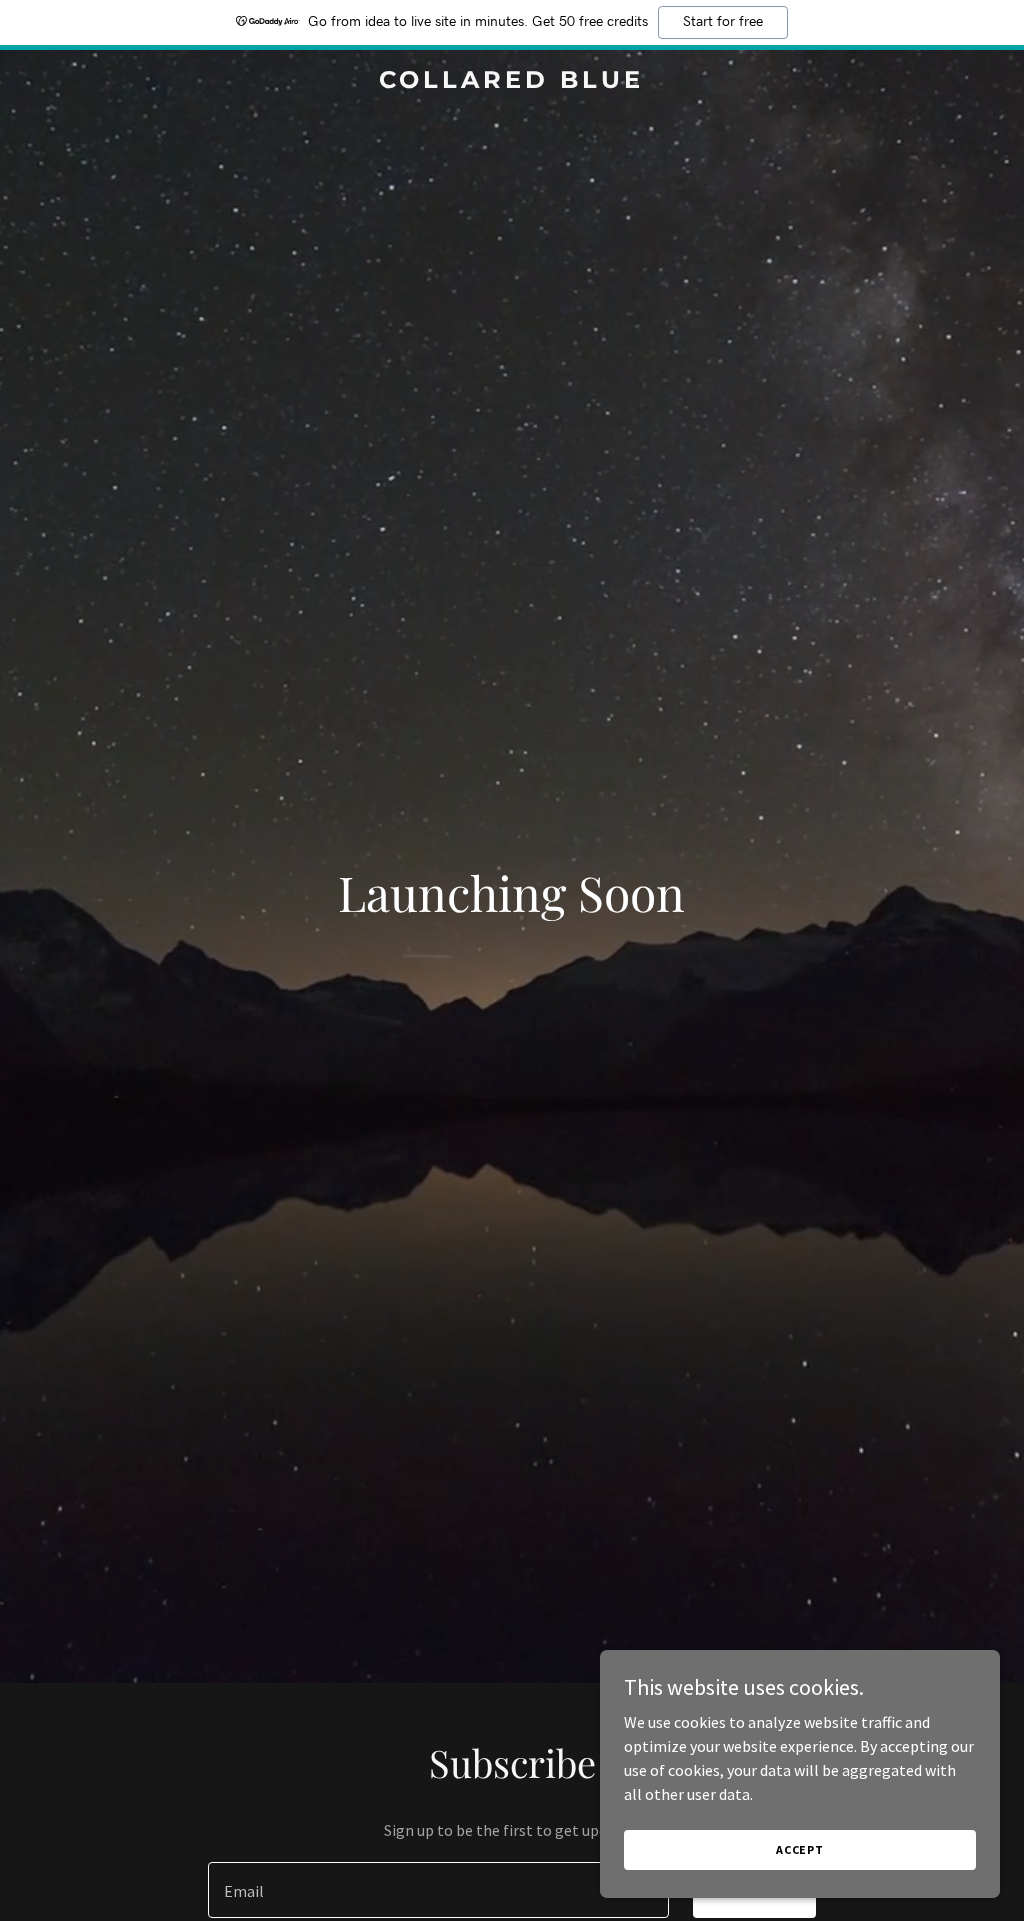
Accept (800, 1849)
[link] (511, 82)
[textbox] (438, 1890)
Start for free (723, 22)
